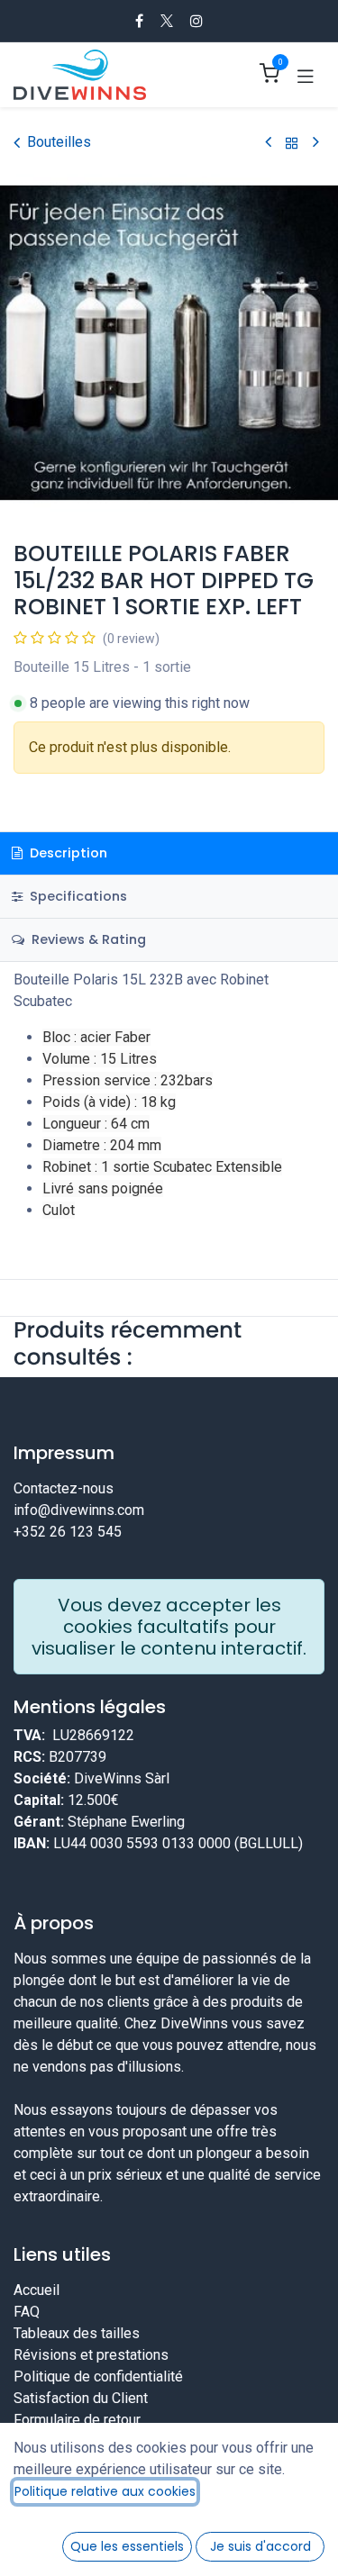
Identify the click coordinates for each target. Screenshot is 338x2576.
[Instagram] (196, 21)
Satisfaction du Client (81, 2398)
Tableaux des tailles (77, 2333)
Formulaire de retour (77, 2420)
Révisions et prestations (91, 2355)
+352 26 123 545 (68, 1532)
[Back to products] (292, 143)
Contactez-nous (64, 1488)
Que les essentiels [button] (127, 2546)
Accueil (37, 2290)
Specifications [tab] (77, 896)
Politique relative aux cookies (105, 2491)
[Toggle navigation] (306, 75)
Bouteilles (59, 142)
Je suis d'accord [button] (260, 2546)
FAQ (27, 2312)
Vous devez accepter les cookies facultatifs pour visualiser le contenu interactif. (169, 1627)
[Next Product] (316, 143)
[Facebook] (139, 21)
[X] (167, 21)
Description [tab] (67, 853)
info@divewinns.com (79, 1510)
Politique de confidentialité (98, 2376)
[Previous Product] (268, 143)
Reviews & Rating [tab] (87, 939)
